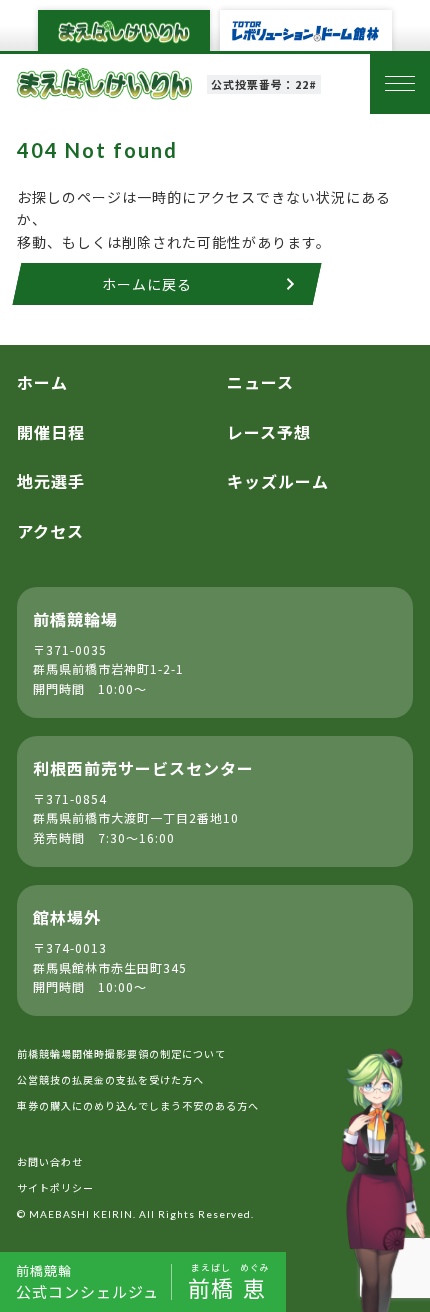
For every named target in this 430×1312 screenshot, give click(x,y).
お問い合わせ (50, 1161)
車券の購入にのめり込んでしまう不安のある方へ (138, 1105)
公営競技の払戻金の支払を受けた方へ (110, 1079)
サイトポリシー (55, 1187)
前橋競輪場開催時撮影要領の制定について (121, 1053)
